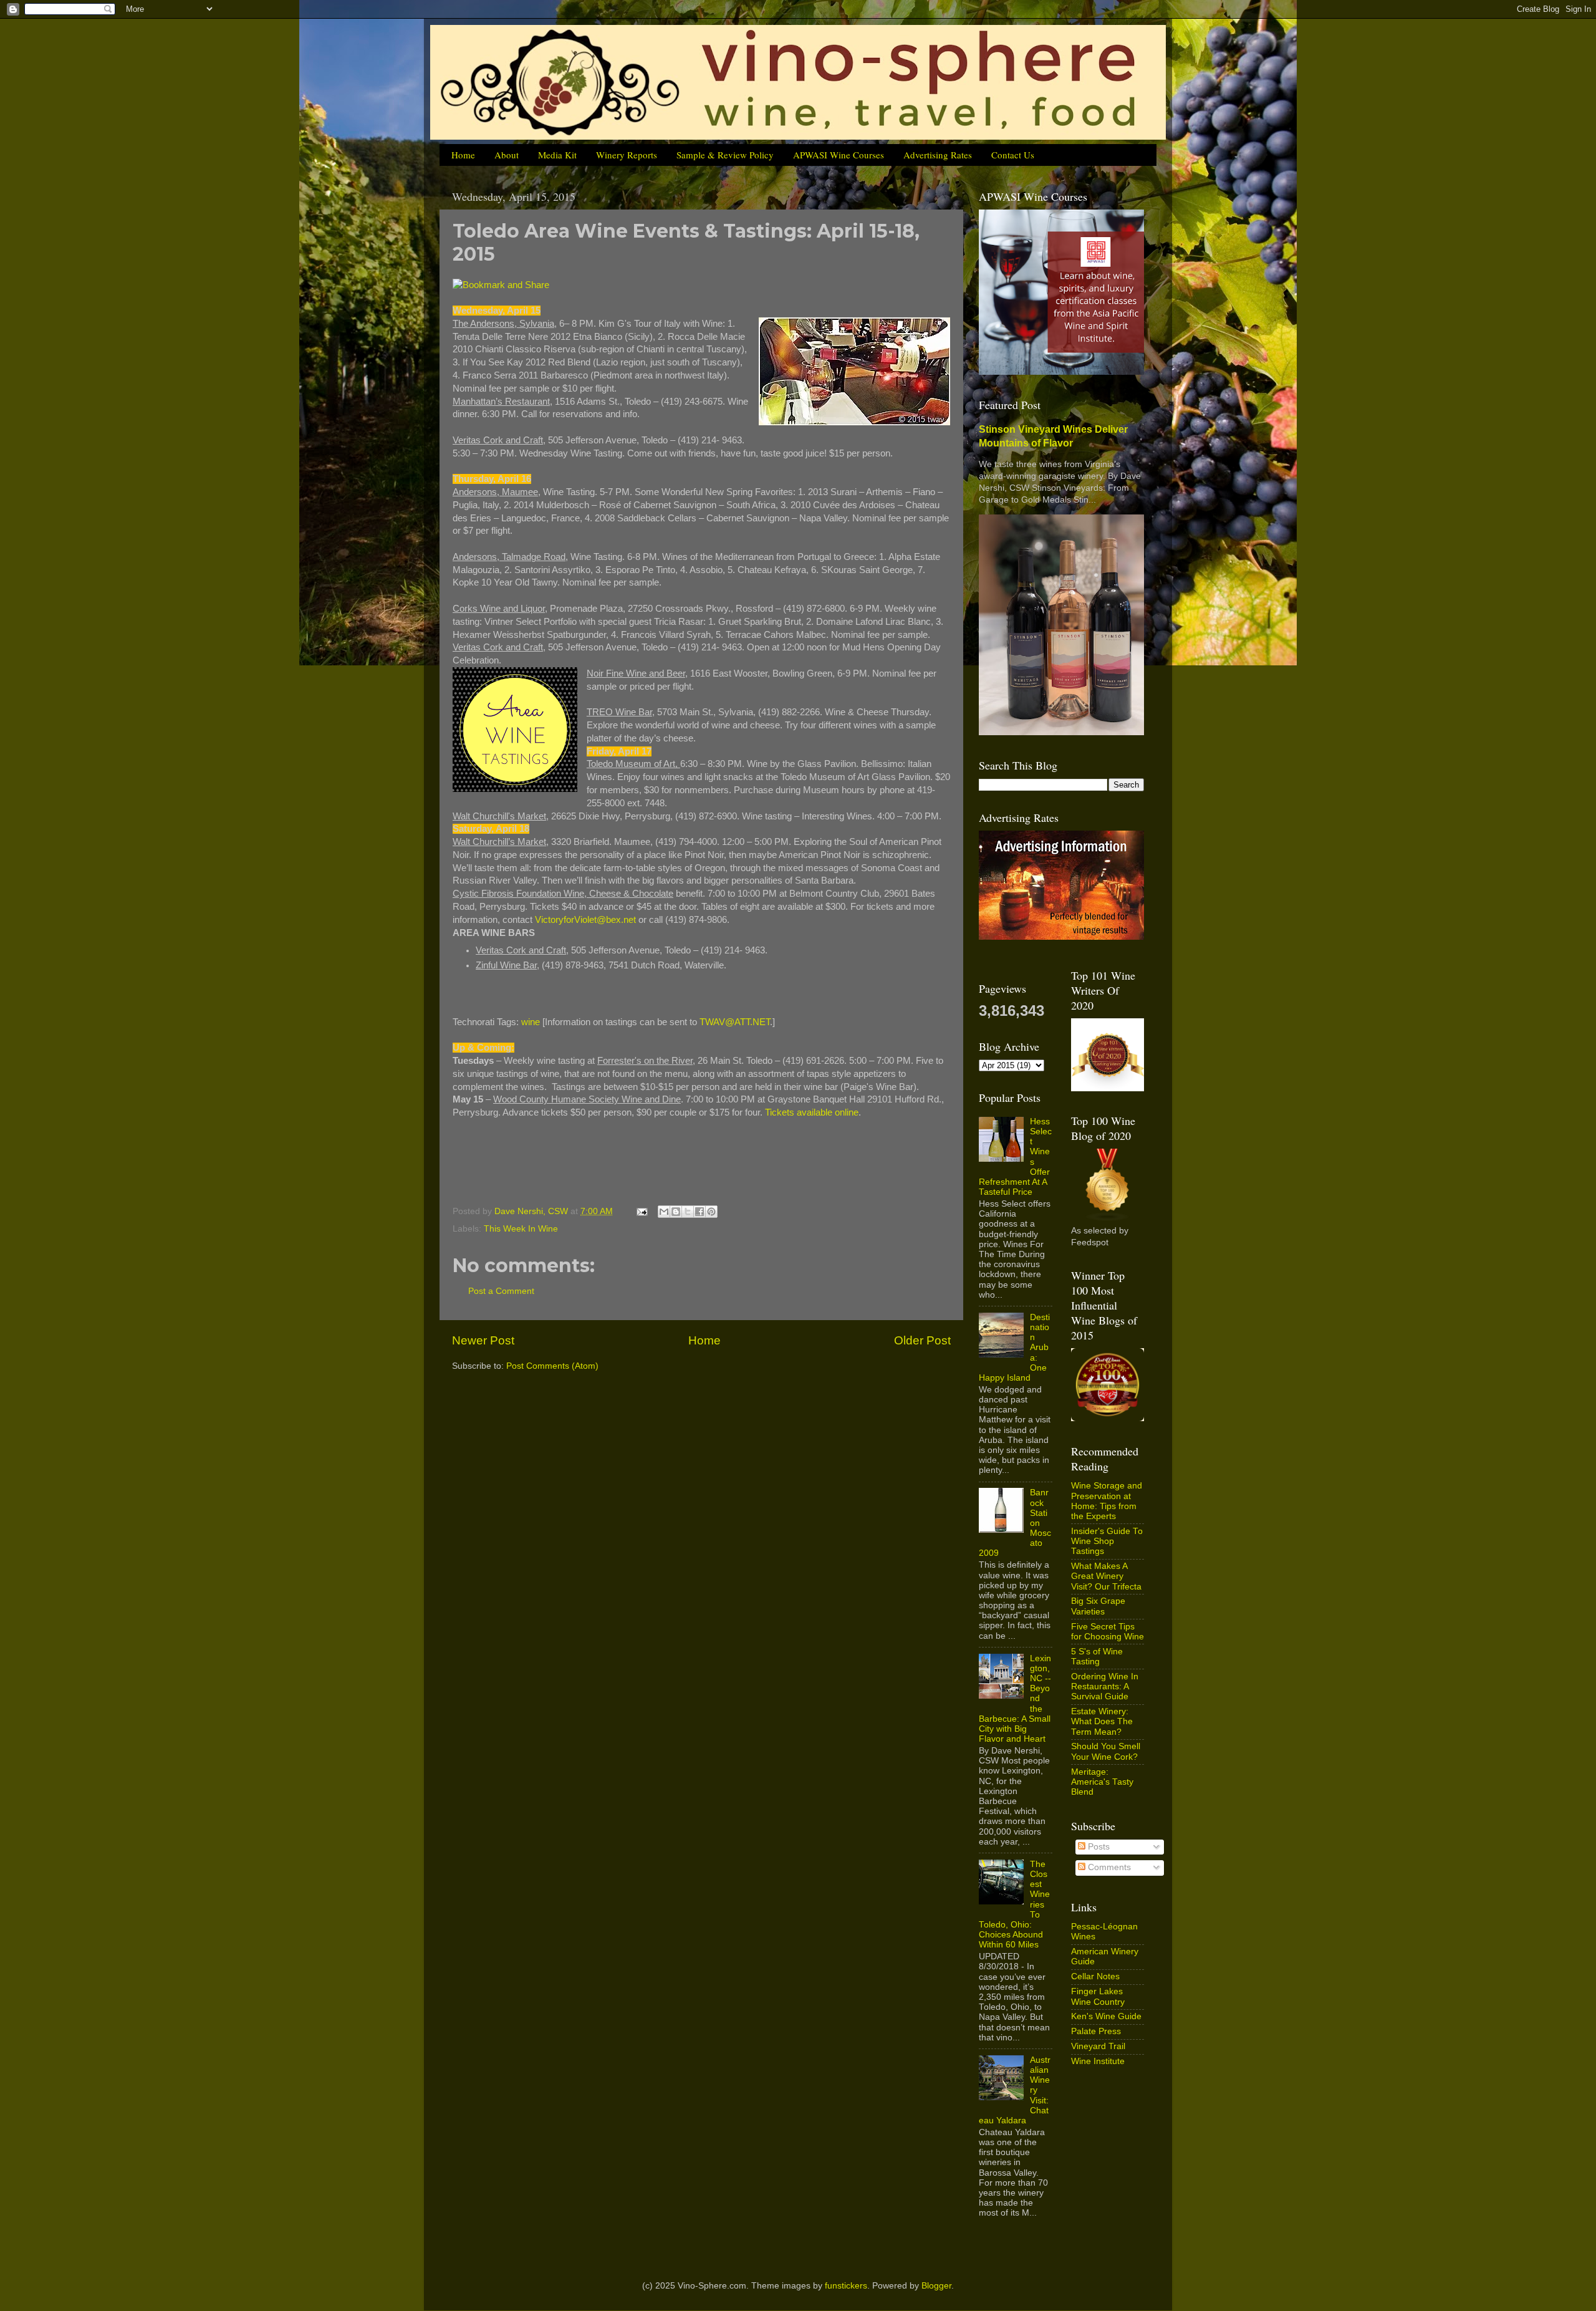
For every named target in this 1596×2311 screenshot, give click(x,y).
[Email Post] (641, 1211)
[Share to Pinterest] (711, 1212)
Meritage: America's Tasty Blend (1102, 1782)
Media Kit (557, 155)
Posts (1098, 1847)
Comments (1108, 1867)
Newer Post (483, 1340)
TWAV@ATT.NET (735, 1022)
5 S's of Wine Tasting (1097, 1657)
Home (463, 155)
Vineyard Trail (1098, 2046)
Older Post (922, 1340)
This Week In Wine (521, 1229)
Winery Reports (627, 155)
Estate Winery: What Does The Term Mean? (1102, 1721)
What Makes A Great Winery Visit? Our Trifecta (1106, 1576)
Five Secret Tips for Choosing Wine (1108, 1632)
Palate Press (1096, 2031)
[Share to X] (688, 1212)
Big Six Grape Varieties (1098, 1606)
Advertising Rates (938, 155)
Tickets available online (812, 1112)
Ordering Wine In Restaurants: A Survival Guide (1105, 1686)
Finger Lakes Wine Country (1098, 1996)
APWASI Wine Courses (839, 155)
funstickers (846, 2286)
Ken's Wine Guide (1106, 2016)
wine (531, 1022)
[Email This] (664, 1212)
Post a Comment (501, 1291)
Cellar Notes (1095, 1976)
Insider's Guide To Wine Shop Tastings (1107, 1541)
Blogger (936, 2286)
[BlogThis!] (676, 1212)
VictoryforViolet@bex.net (585, 920)
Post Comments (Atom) (552, 1366)
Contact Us (1013, 155)
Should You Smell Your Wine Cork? (1106, 1751)
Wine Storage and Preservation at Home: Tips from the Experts (1107, 1501)
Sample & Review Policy (725, 155)
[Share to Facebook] (699, 1212)
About (507, 155)
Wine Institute (1098, 2061)
